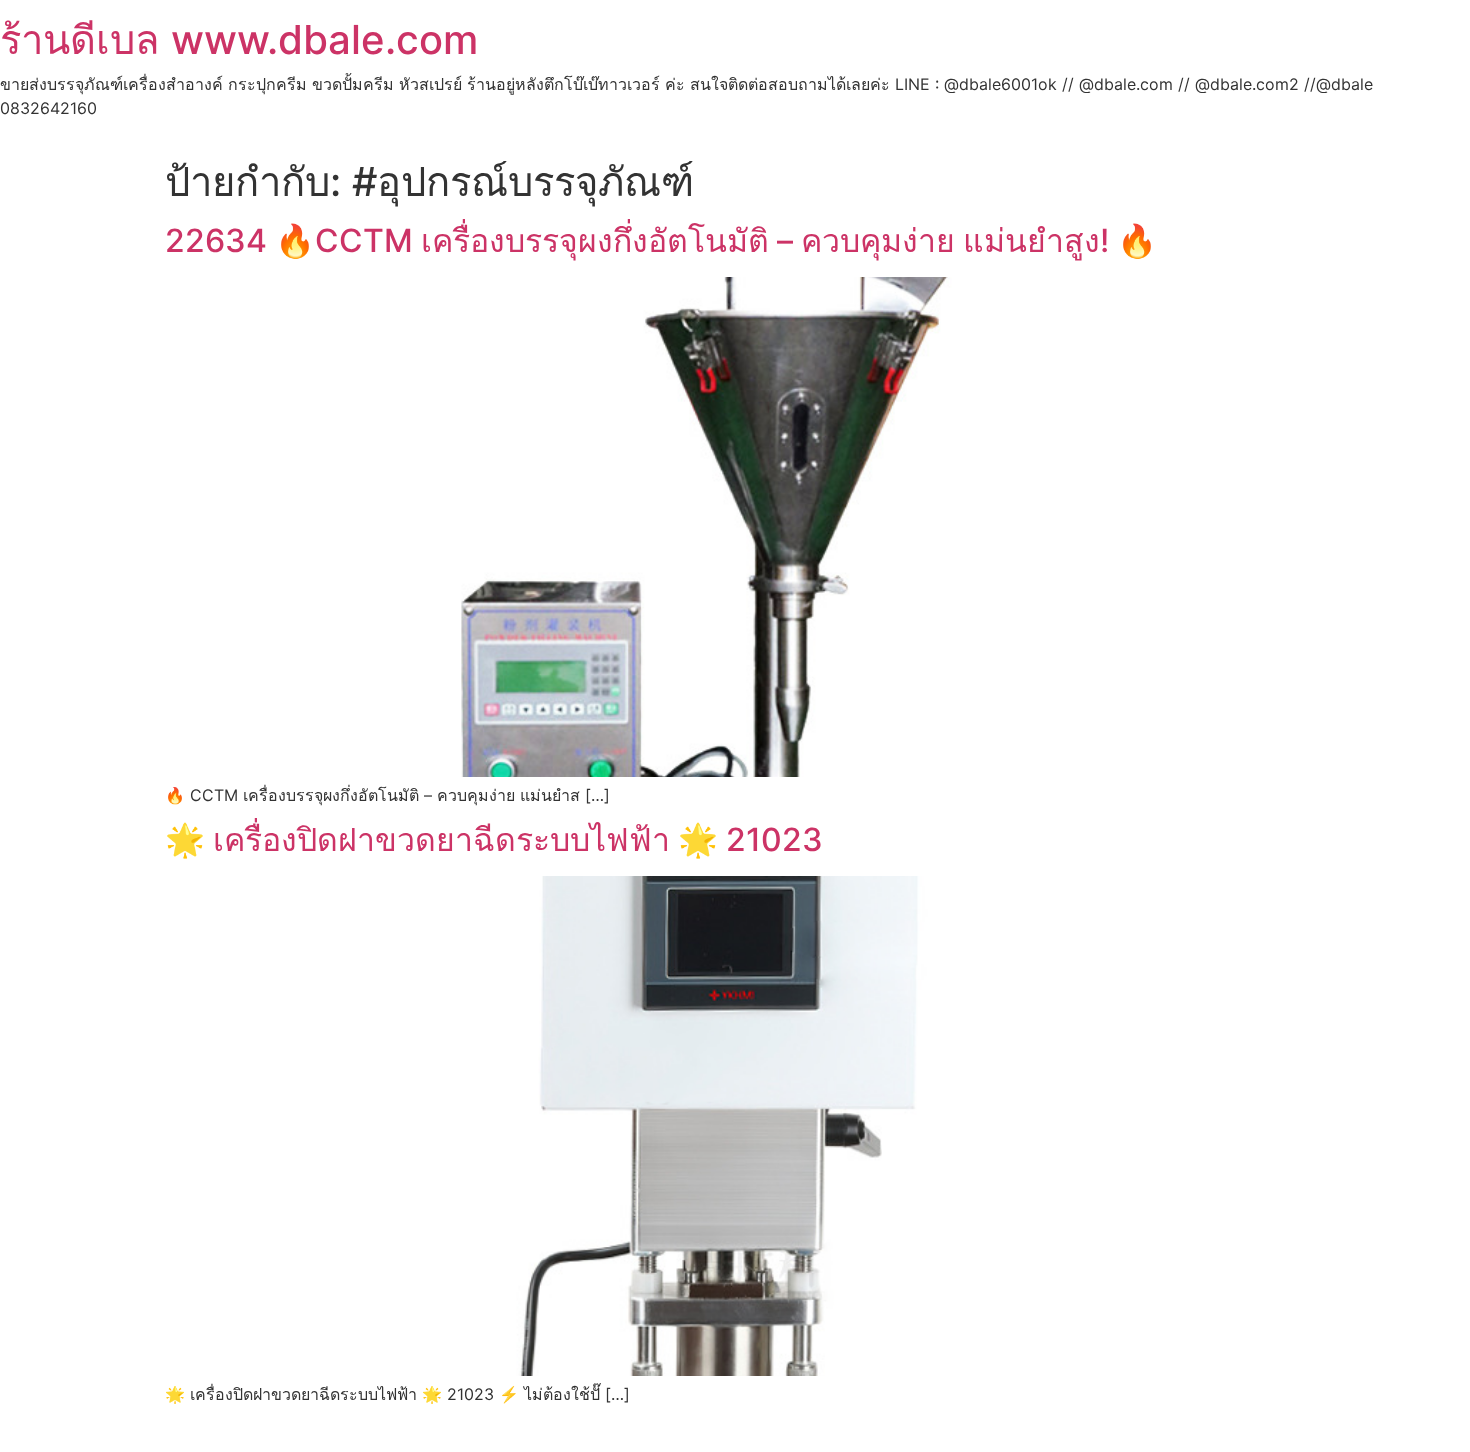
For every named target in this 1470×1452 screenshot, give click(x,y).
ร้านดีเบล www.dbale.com (239, 39)
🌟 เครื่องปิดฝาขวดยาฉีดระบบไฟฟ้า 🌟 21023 (494, 839)
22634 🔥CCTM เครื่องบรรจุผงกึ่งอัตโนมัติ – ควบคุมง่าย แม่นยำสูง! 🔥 (661, 240)
